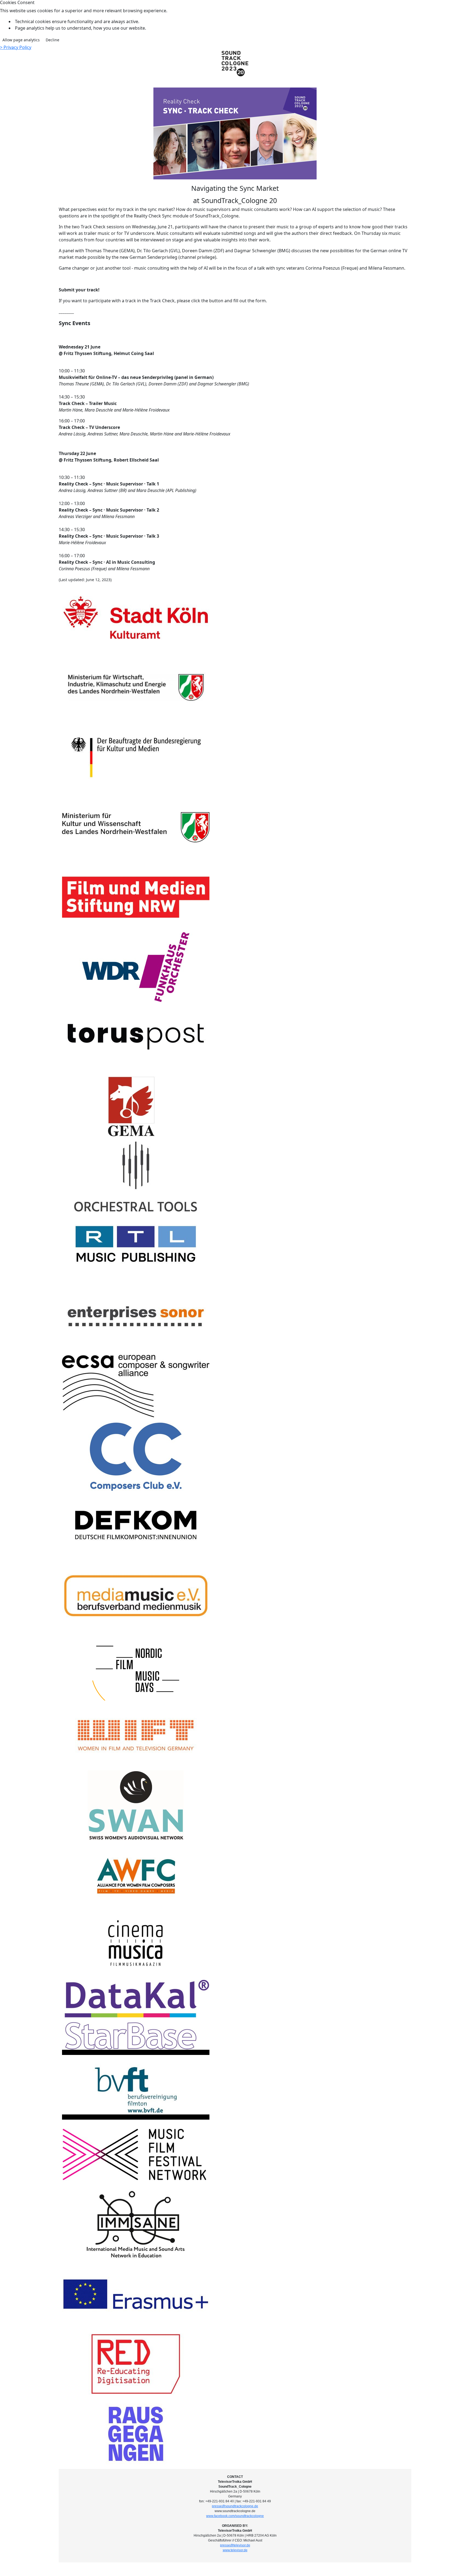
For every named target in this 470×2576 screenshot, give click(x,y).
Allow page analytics (21, 40)
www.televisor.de (235, 2550)
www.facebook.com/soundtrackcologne (235, 2516)
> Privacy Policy (16, 47)
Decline (52, 40)
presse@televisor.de (235, 2545)
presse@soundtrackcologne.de (235, 2506)
